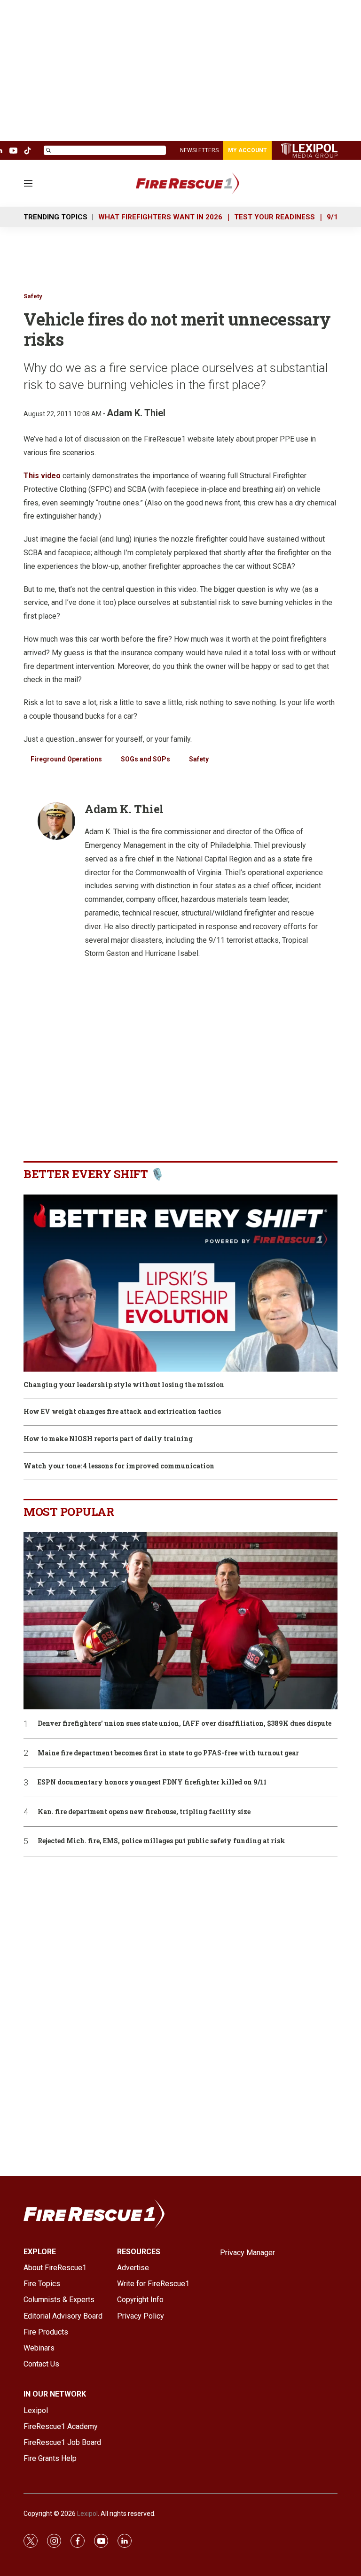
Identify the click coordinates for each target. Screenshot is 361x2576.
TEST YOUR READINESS (275, 217)
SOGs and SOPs (145, 759)
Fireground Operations (66, 759)
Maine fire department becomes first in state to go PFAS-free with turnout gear (168, 1753)
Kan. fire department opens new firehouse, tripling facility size (144, 1812)
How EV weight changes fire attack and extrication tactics (122, 1412)
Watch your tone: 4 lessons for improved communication (119, 1466)
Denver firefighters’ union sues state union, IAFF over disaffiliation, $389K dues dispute (184, 1724)
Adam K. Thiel (136, 413)
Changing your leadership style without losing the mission (124, 1385)
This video (42, 476)
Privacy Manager (247, 2253)
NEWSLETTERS (199, 150)
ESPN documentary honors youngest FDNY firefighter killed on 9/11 (152, 1782)
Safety (33, 296)
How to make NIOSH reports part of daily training (108, 1439)
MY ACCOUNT (247, 150)
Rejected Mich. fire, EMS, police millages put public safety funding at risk (161, 1841)
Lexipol (87, 2514)
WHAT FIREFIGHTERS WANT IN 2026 (160, 217)
